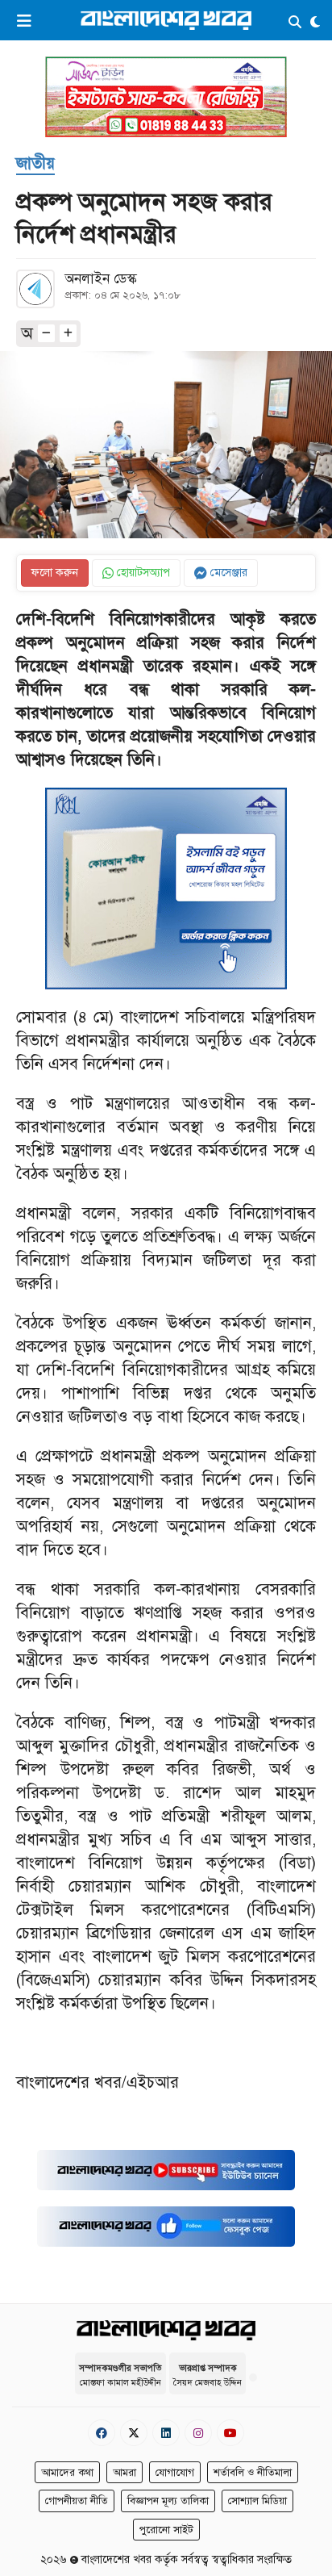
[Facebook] (102, 2433)
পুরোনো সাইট (166, 2530)
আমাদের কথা (67, 2473)
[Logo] (166, 20)
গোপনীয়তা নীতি (77, 2501)
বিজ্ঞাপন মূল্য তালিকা (168, 2501)
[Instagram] (198, 2433)
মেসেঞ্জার (227, 573)
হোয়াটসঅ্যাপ (142, 573)
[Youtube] (230, 2433)
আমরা (124, 2473)
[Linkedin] (166, 2433)
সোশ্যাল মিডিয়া (257, 2501)
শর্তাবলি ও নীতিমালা (253, 2473)
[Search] (295, 23)
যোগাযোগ (175, 2473)
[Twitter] (134, 2433)
